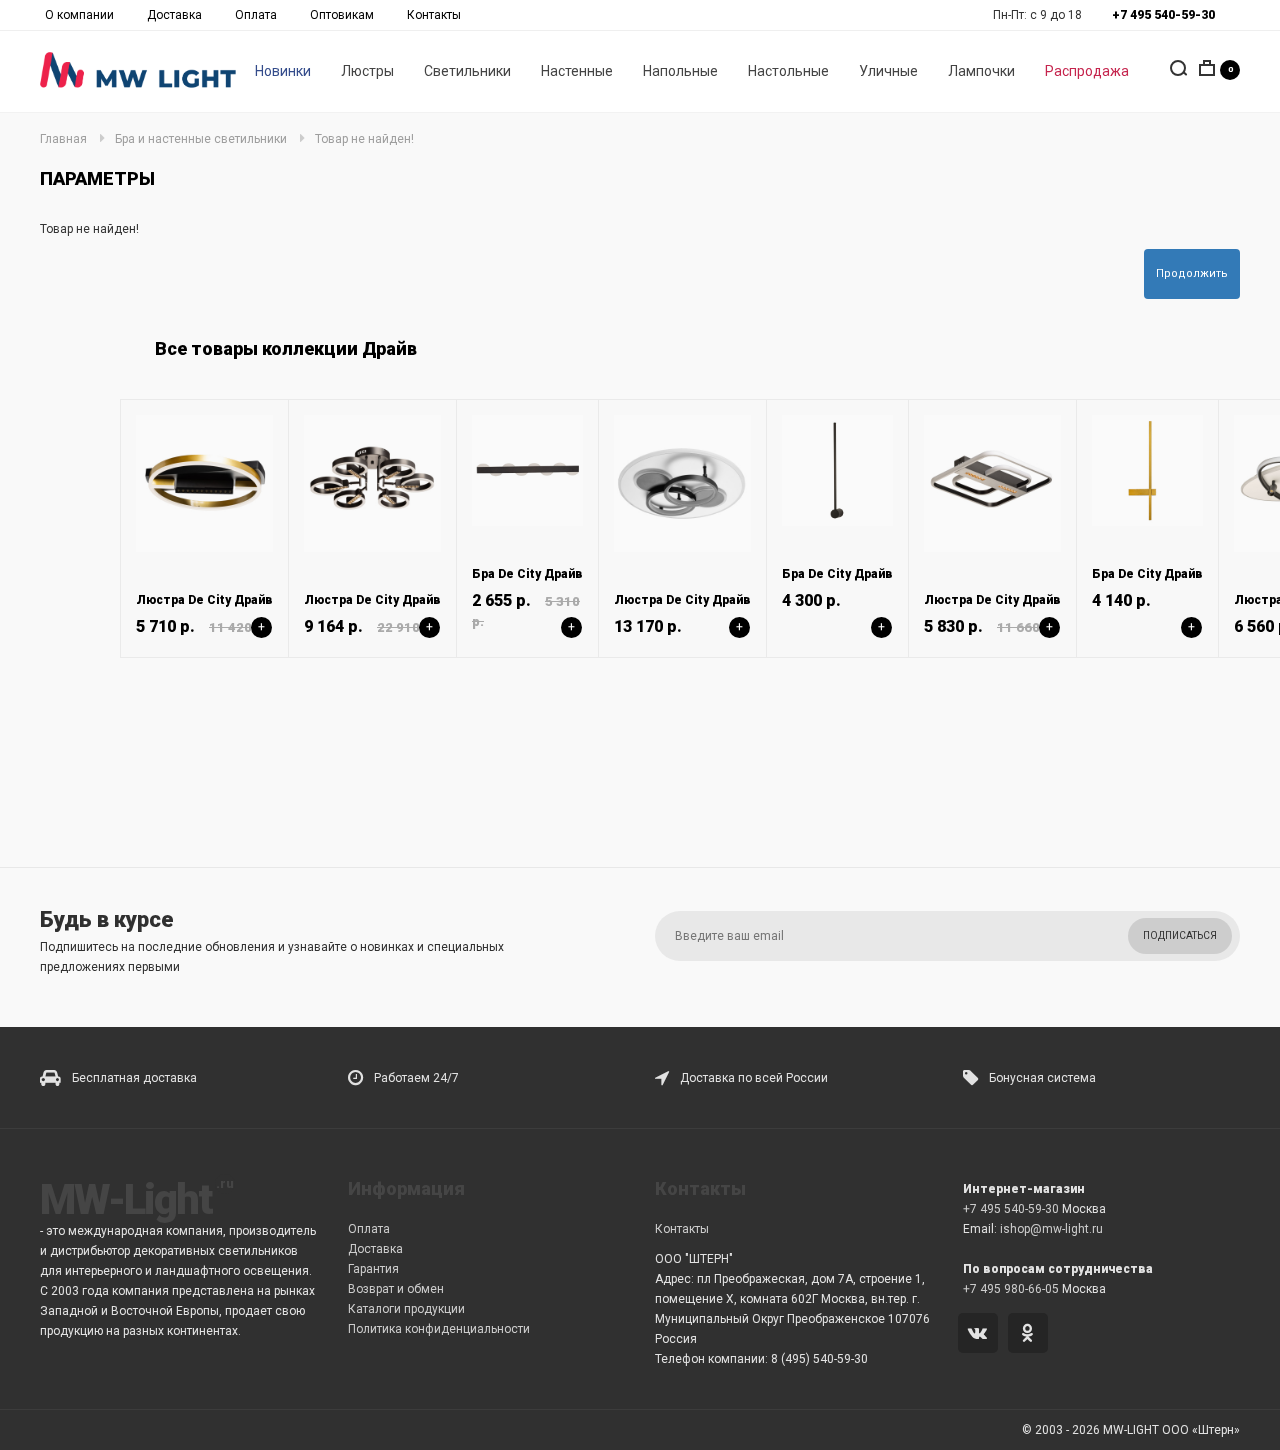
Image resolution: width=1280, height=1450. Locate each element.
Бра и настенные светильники (201, 139)
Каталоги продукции (406, 1309)
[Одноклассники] (1031, 1335)
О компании (79, 15)
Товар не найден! (364, 139)
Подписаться (1180, 935)
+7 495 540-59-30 (1011, 1209)
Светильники (467, 71)
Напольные (680, 71)
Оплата (256, 15)
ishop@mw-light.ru (1051, 1229)
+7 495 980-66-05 (1011, 1289)
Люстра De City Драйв (204, 600)
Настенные (577, 71)
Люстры (367, 71)
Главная (63, 139)
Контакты (434, 15)
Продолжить (1192, 273)
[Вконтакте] (981, 1335)
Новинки (283, 71)
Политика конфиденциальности (439, 1329)
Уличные (888, 71)
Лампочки (981, 71)
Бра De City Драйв (527, 574)
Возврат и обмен (396, 1289)
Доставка (174, 15)
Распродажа (1087, 71)
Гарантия (373, 1269)
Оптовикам (342, 15)
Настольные (788, 71)
